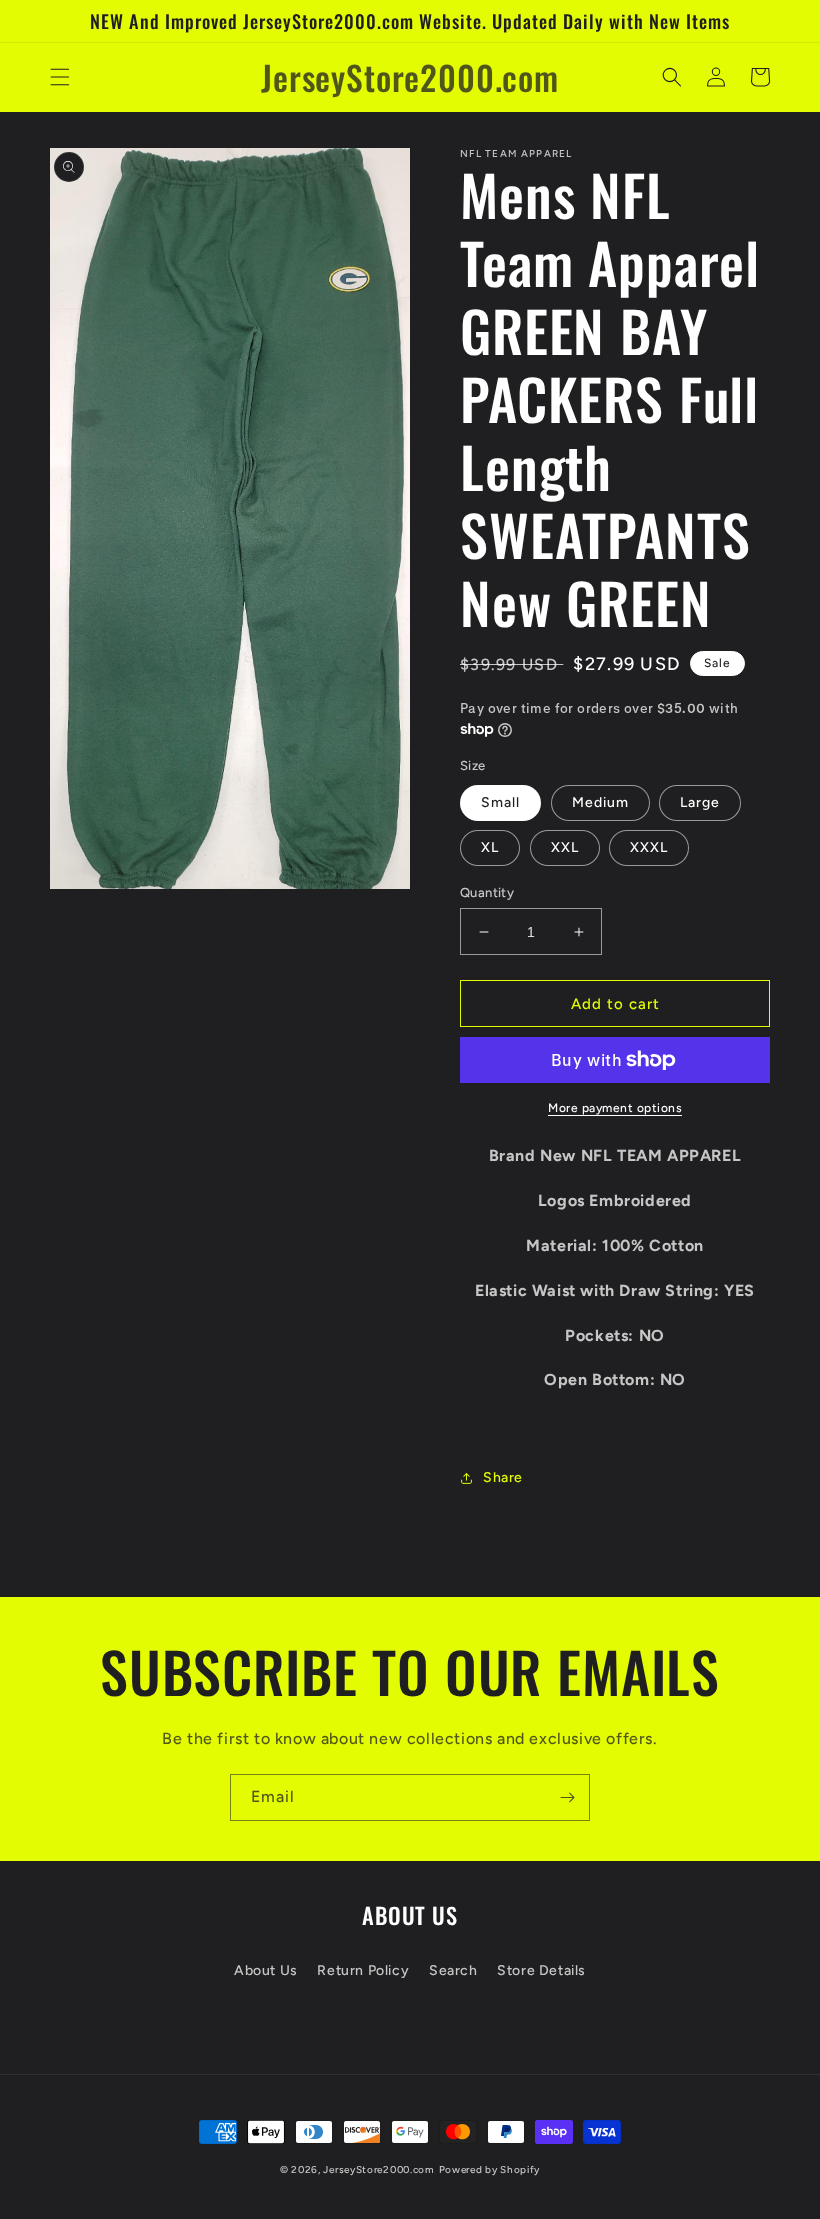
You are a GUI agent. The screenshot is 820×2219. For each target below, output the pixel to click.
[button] (60, 77)
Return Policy (363, 1970)
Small (500, 802)
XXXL (649, 847)
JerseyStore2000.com (378, 2169)
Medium (600, 802)
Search (453, 1970)
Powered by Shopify (490, 2169)
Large (700, 802)
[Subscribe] (567, 1797)
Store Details (541, 1970)
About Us (266, 1970)
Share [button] (503, 1477)
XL (490, 847)
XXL (565, 847)
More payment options (615, 1108)
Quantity (487, 892)
